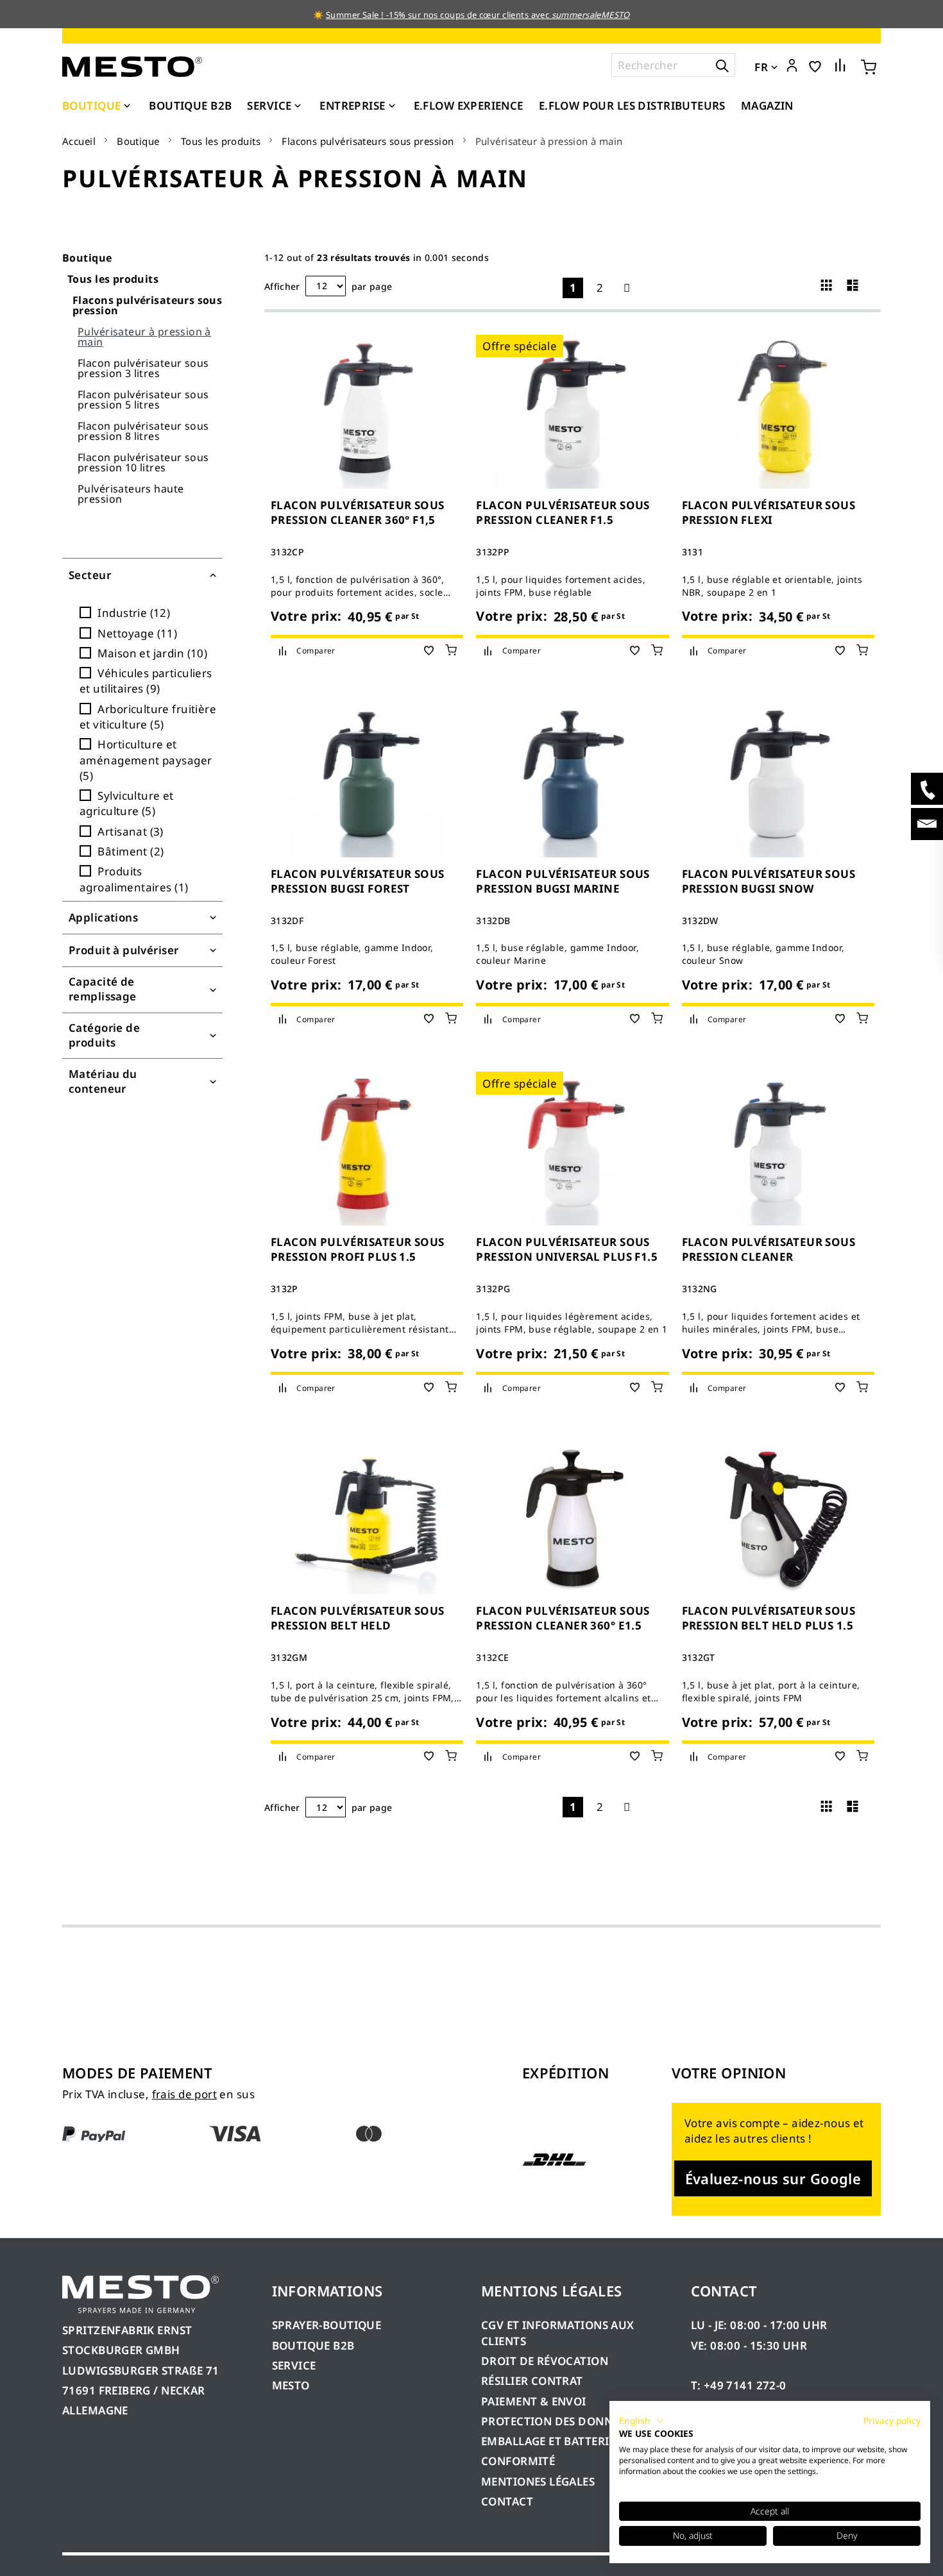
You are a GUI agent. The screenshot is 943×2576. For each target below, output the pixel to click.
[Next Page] (627, 288)
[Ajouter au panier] (451, 650)
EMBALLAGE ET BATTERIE (548, 2441)
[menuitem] (98, 106)
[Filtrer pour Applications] (142, 918)
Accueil (79, 141)
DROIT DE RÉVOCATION (545, 2361)
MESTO (291, 2385)
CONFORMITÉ (518, 2461)
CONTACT (507, 2501)
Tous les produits (221, 141)
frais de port (184, 2094)
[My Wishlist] (815, 66)
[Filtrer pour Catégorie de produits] (142, 1036)
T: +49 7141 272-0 (739, 2385)
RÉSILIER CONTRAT (532, 2381)
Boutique (138, 141)
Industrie (131, 613)
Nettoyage (134, 633)
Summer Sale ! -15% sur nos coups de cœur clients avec (478, 15)
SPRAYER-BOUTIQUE (327, 2325)
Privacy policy (892, 2420)
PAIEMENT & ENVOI (534, 2401)
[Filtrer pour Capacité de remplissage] (142, 990)
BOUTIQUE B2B (313, 2345)
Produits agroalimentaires (132, 879)
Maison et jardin (149, 653)
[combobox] (673, 65)
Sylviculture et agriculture (127, 803)
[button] (792, 66)
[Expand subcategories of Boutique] (127, 106)
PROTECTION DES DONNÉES (556, 2421)
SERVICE (294, 2365)
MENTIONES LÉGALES (538, 2481)
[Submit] (722, 65)
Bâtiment (128, 851)
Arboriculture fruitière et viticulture (148, 717)
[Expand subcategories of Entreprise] (392, 106)
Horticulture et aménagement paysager (146, 760)
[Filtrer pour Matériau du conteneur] (142, 1082)
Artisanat (127, 831)
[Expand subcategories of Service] (298, 106)
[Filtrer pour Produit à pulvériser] (142, 950)
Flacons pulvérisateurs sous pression (368, 141)
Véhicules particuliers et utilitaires (146, 681)
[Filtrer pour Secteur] (142, 575)
